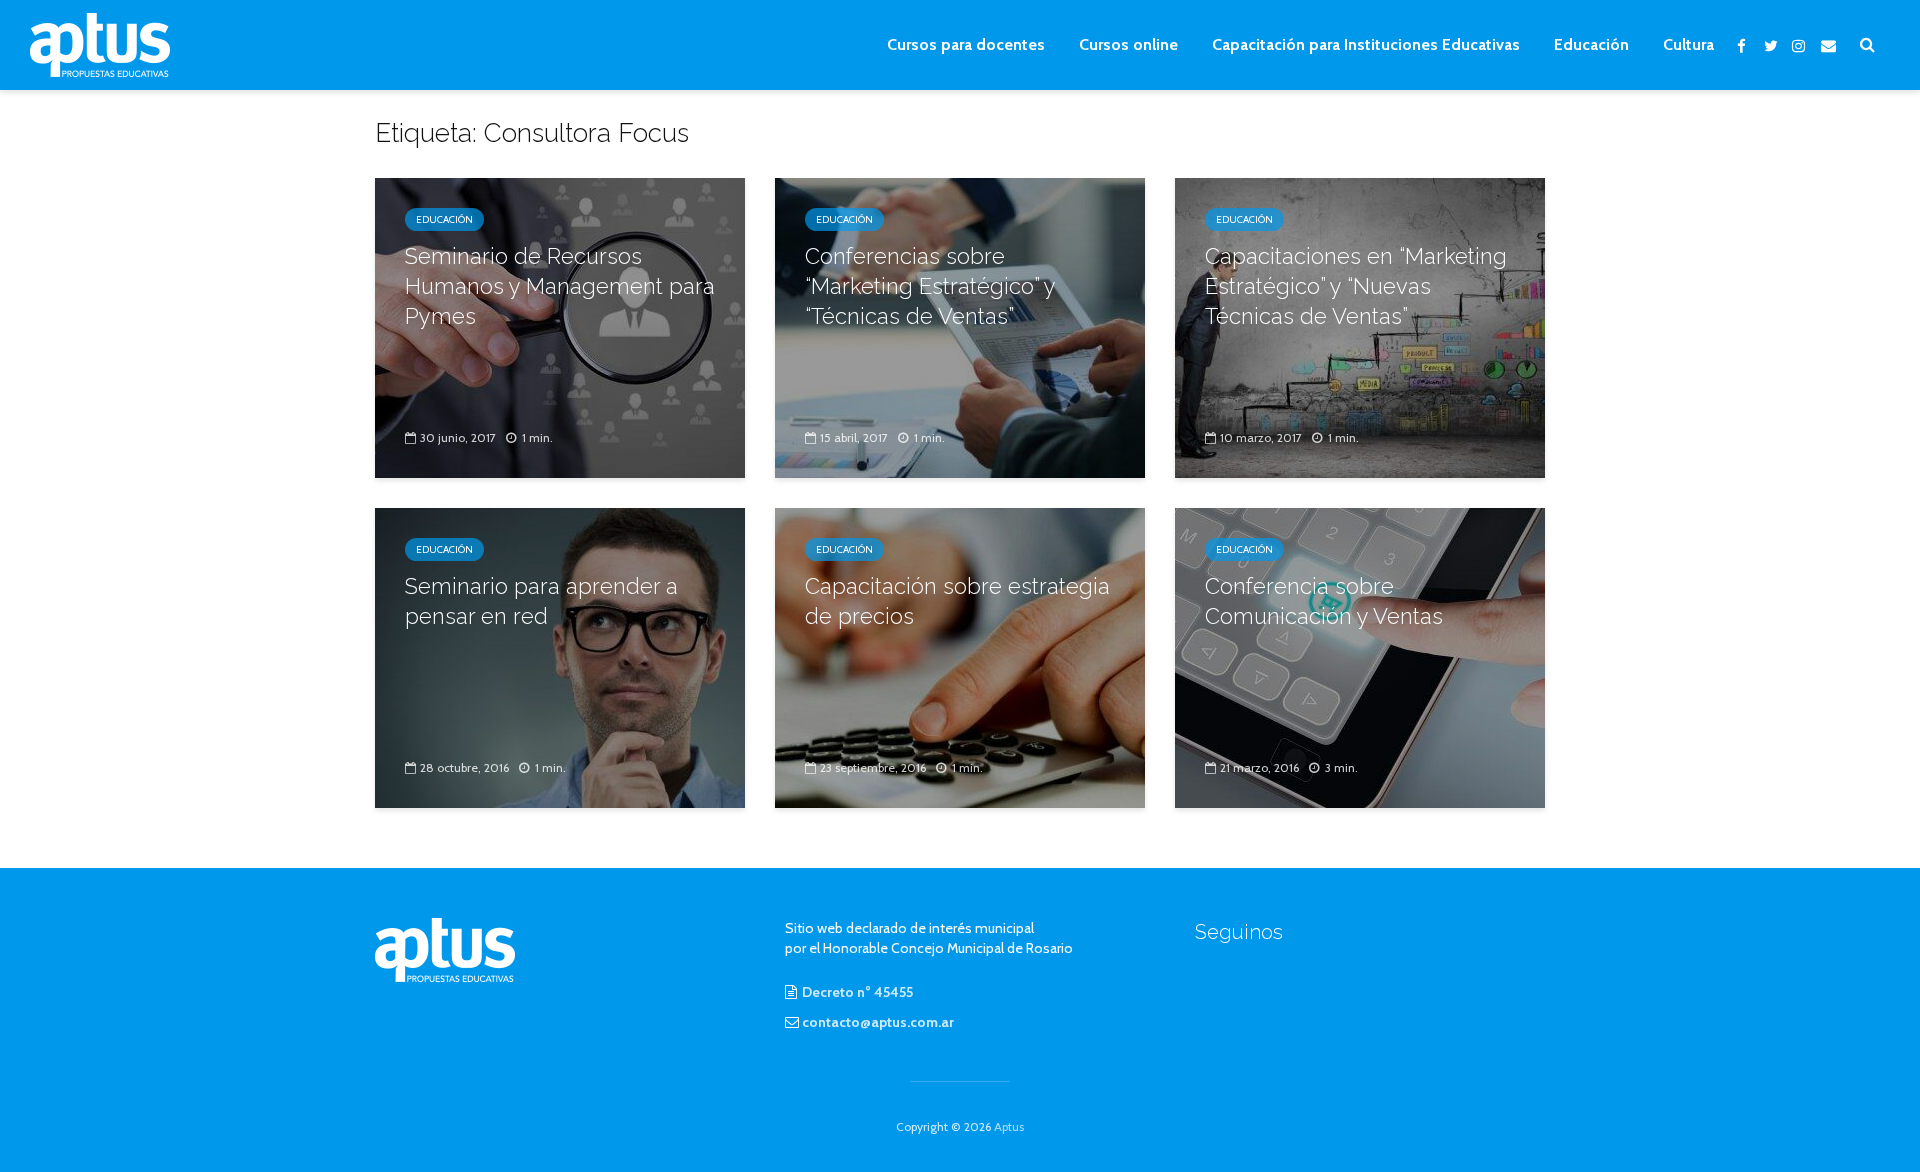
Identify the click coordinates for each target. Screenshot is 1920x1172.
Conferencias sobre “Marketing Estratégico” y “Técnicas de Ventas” (930, 286)
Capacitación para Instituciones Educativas (1366, 44)
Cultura (1688, 44)
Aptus (1009, 1126)
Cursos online (1128, 44)
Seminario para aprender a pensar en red (541, 601)
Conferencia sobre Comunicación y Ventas (1324, 601)
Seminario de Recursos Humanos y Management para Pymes (560, 286)
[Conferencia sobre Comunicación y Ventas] (1360, 656)
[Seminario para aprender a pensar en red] (560, 656)
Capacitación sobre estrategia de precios (957, 601)
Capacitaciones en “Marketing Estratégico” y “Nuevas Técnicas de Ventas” (1356, 286)
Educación (1591, 44)
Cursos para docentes (966, 44)
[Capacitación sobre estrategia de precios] (960, 656)
